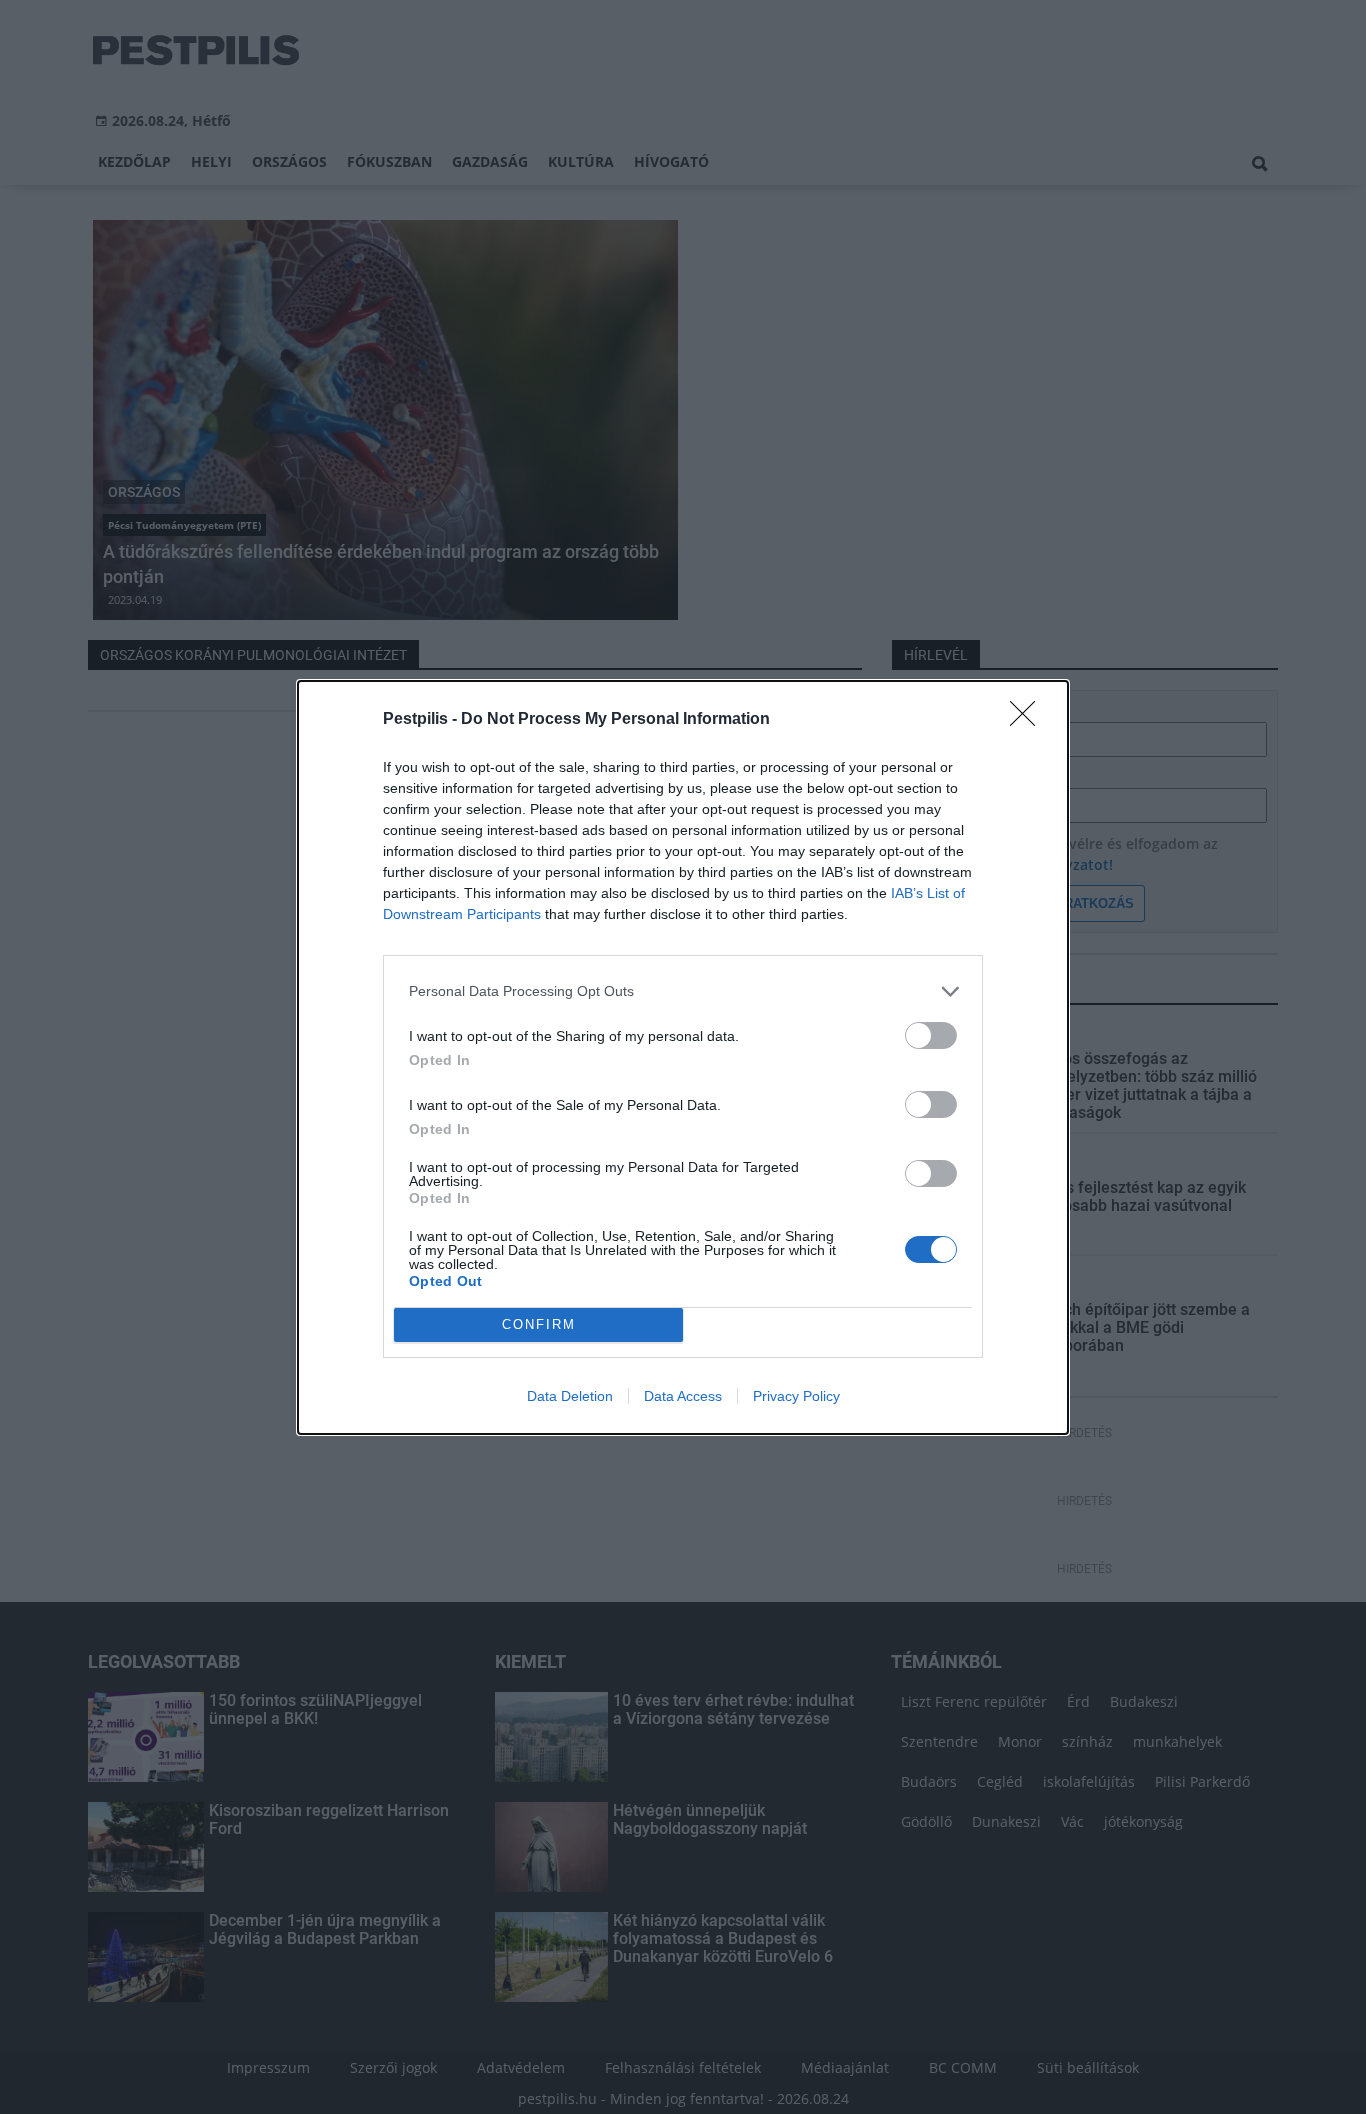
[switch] (931, 1035)
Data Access (683, 1396)
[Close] (1029, 720)
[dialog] (683, 1057)
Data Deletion (570, 1396)
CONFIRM (539, 1324)
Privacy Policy (796, 1396)
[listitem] (683, 991)
